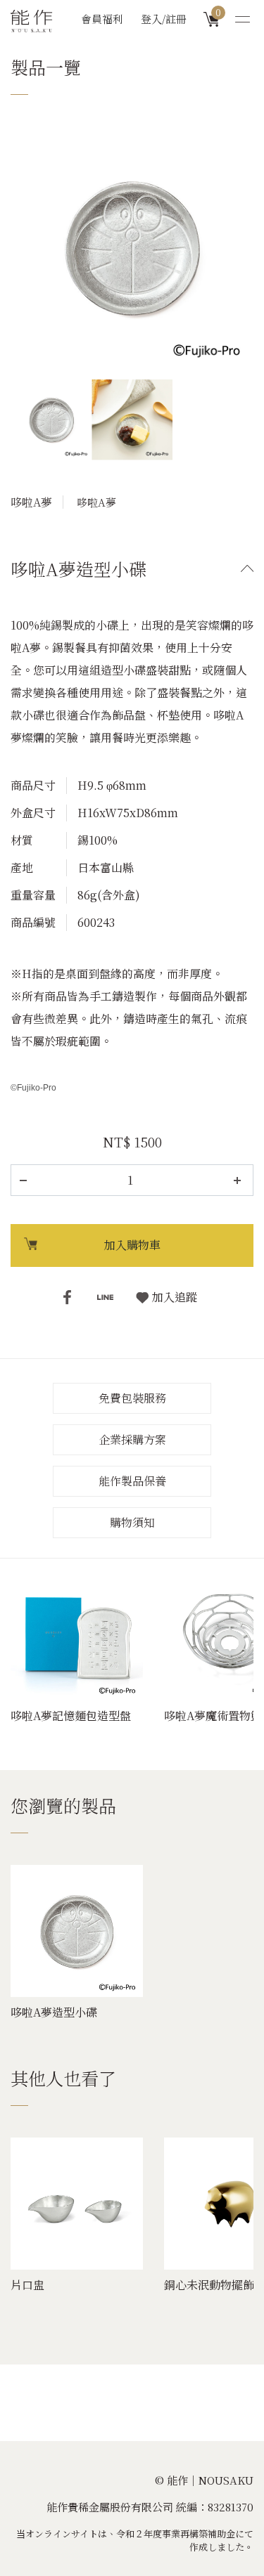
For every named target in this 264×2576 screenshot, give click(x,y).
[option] (132, 248)
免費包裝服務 (132, 1398)
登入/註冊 (164, 19)
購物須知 (132, 1522)
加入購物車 (132, 1245)
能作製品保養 (132, 1481)
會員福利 (102, 19)
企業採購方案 (132, 1439)
